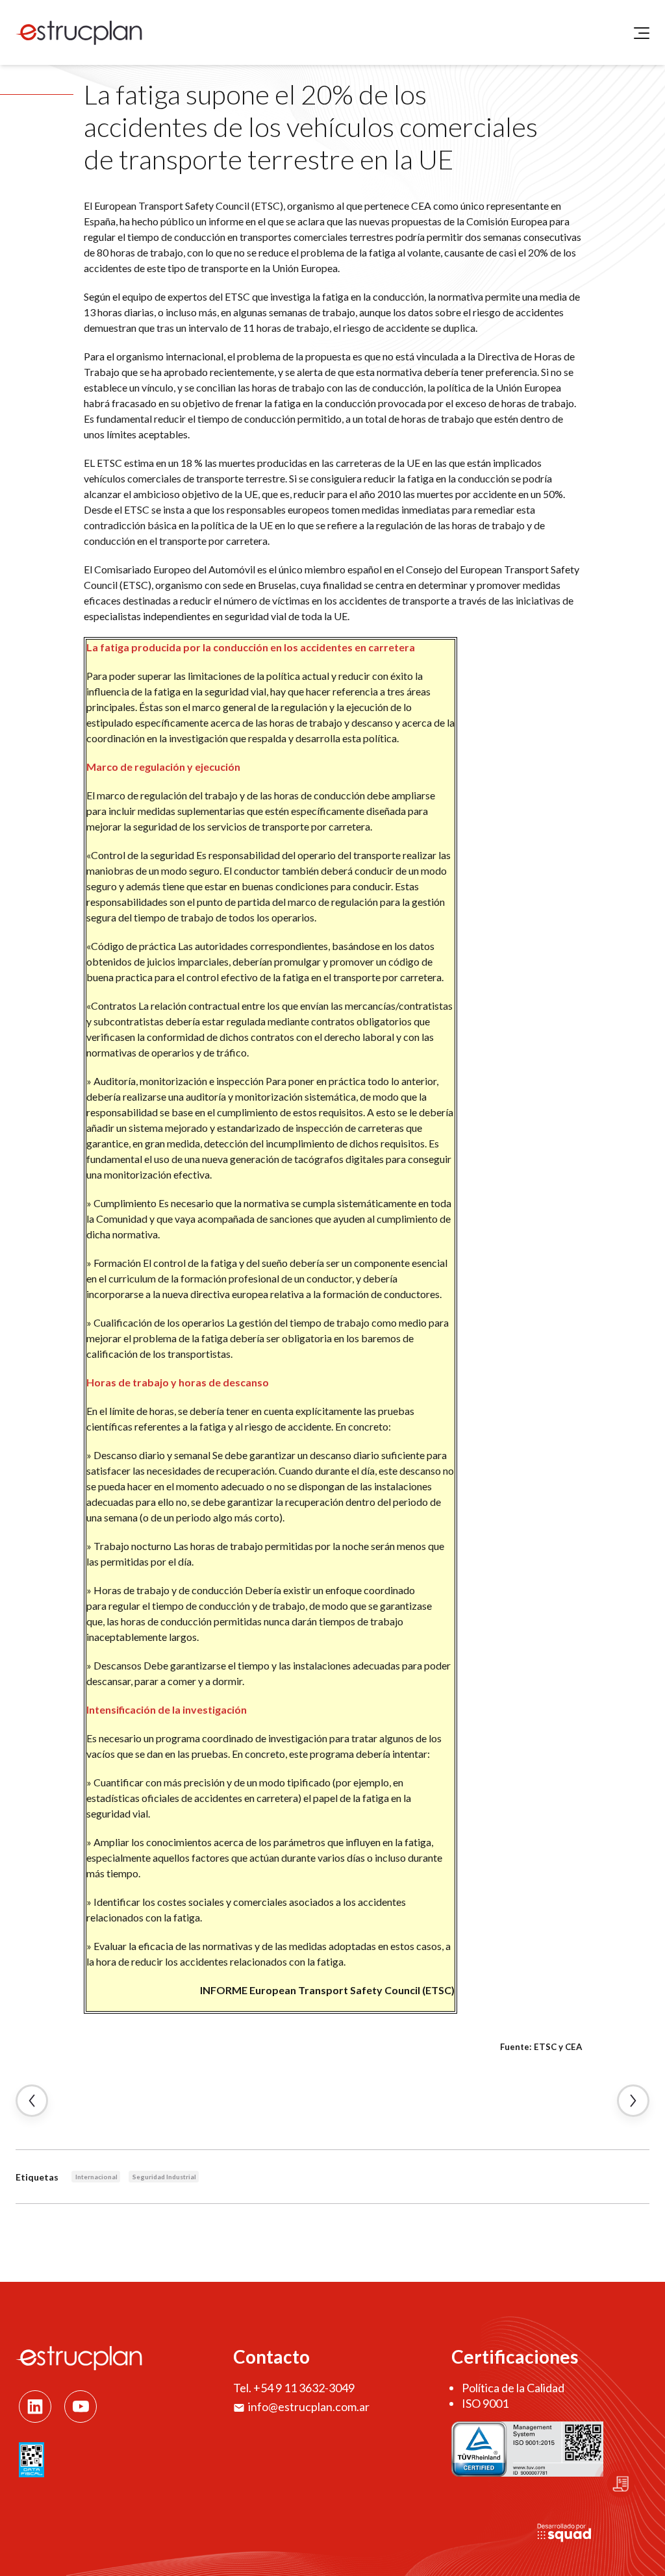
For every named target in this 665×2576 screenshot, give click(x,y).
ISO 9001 (485, 2403)
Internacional (96, 2177)
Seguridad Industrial (164, 2177)
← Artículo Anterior (32, 2101)
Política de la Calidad (513, 2388)
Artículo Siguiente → (633, 2101)
